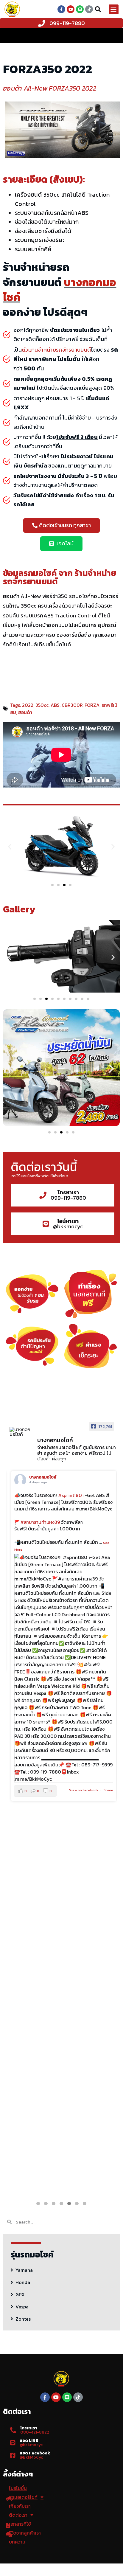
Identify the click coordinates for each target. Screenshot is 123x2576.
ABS (55, 705)
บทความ (17, 2542)
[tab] (61, 2269)
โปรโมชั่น (18, 2488)
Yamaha (24, 2270)
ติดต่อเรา (18, 2515)
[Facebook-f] (61, 9)
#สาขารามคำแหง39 (38, 1522)
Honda (23, 2282)
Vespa (22, 2307)
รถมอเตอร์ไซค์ (23, 2497)
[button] (114, 9)
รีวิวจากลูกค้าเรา (25, 2533)
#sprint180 (68, 1495)
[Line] (80, 9)
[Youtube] (71, 9)
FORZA (92, 705)
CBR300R (72, 705)
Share (106, 1790)
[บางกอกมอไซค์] (21, 1432)
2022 (28, 705)
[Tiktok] (89, 9)
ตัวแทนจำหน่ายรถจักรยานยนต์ (56, 350)
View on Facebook (81, 1790)
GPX (20, 2294)
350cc (42, 705)
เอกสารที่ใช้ (20, 2524)
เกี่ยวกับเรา (20, 2506)
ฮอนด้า (25, 712)
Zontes (23, 2319)
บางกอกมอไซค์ (40, 1477)
